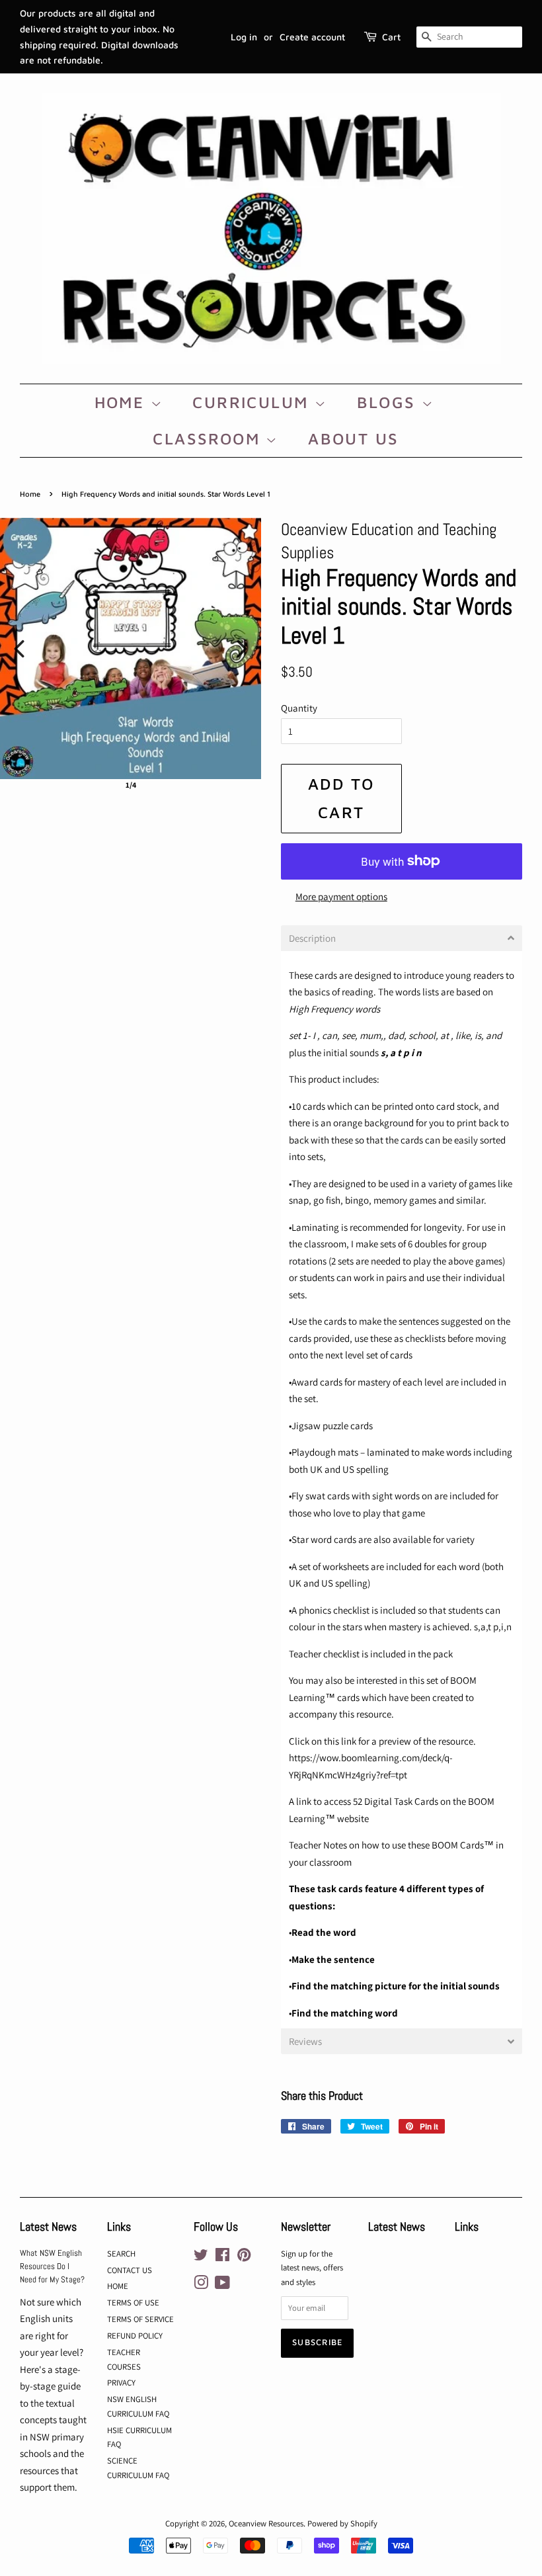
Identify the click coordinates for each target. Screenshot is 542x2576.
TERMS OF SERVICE (140, 2319)
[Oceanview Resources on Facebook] (222, 2258)
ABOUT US (353, 438)
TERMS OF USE (133, 2303)
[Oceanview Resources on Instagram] (201, 2285)
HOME (123, 402)
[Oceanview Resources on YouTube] (222, 2285)
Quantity (299, 708)
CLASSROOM (209, 438)
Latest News (48, 2226)
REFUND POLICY (135, 2336)
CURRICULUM (253, 402)
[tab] (402, 938)
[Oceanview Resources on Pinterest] (244, 2258)
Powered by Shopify (342, 2523)
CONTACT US (130, 2270)
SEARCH (121, 2254)
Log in (244, 37)
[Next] (242, 649)
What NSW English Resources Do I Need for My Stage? (52, 2267)
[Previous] (19, 649)
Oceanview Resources (266, 2523)
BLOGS (389, 402)
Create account (312, 37)
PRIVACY (121, 2383)
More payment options (341, 896)
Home (30, 494)
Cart (391, 37)
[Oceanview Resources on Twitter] (201, 2258)
